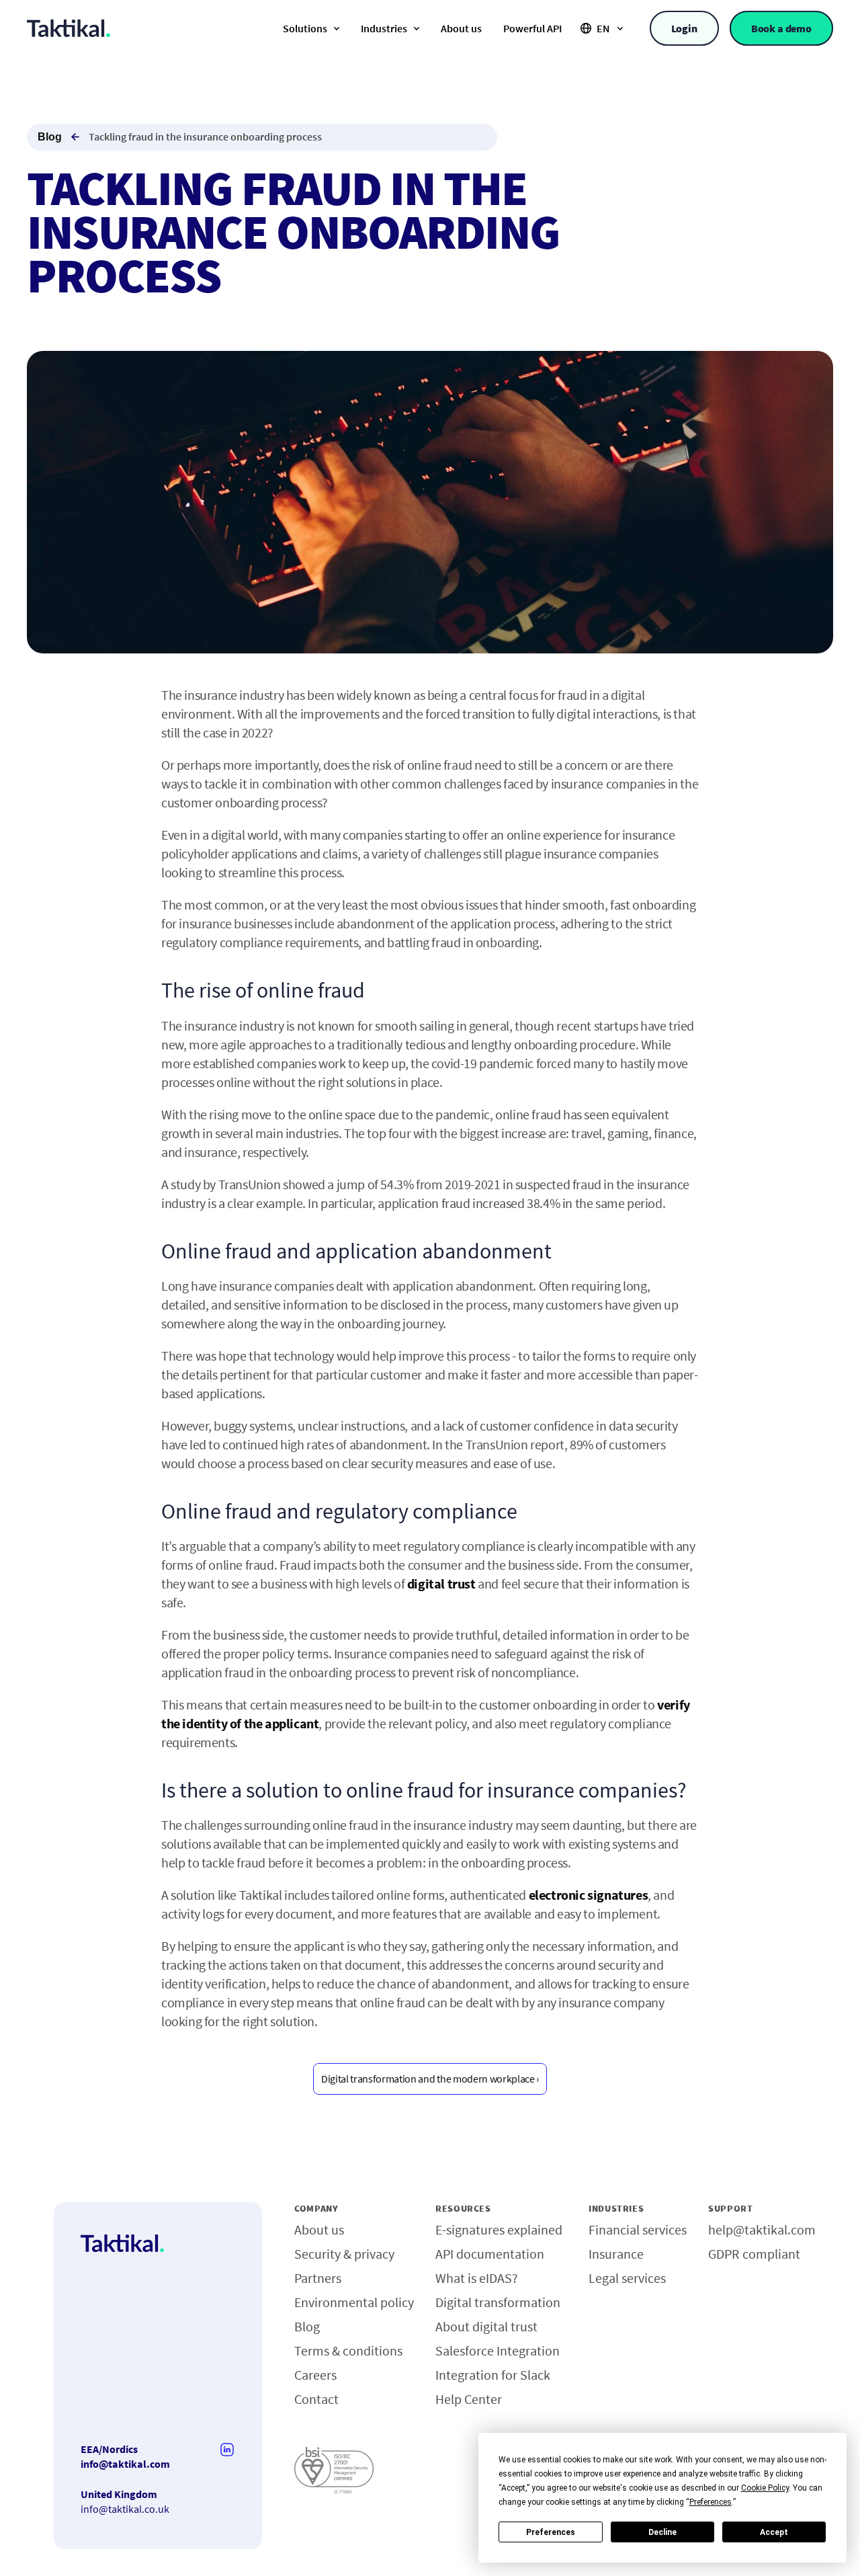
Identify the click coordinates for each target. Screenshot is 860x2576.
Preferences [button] (711, 2502)
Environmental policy (354, 2302)
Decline (662, 2532)
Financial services (638, 2229)
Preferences (551, 2532)
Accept (774, 2532)
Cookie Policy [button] (765, 2488)
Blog (50, 137)
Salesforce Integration (498, 2350)
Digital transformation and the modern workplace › (430, 2079)
